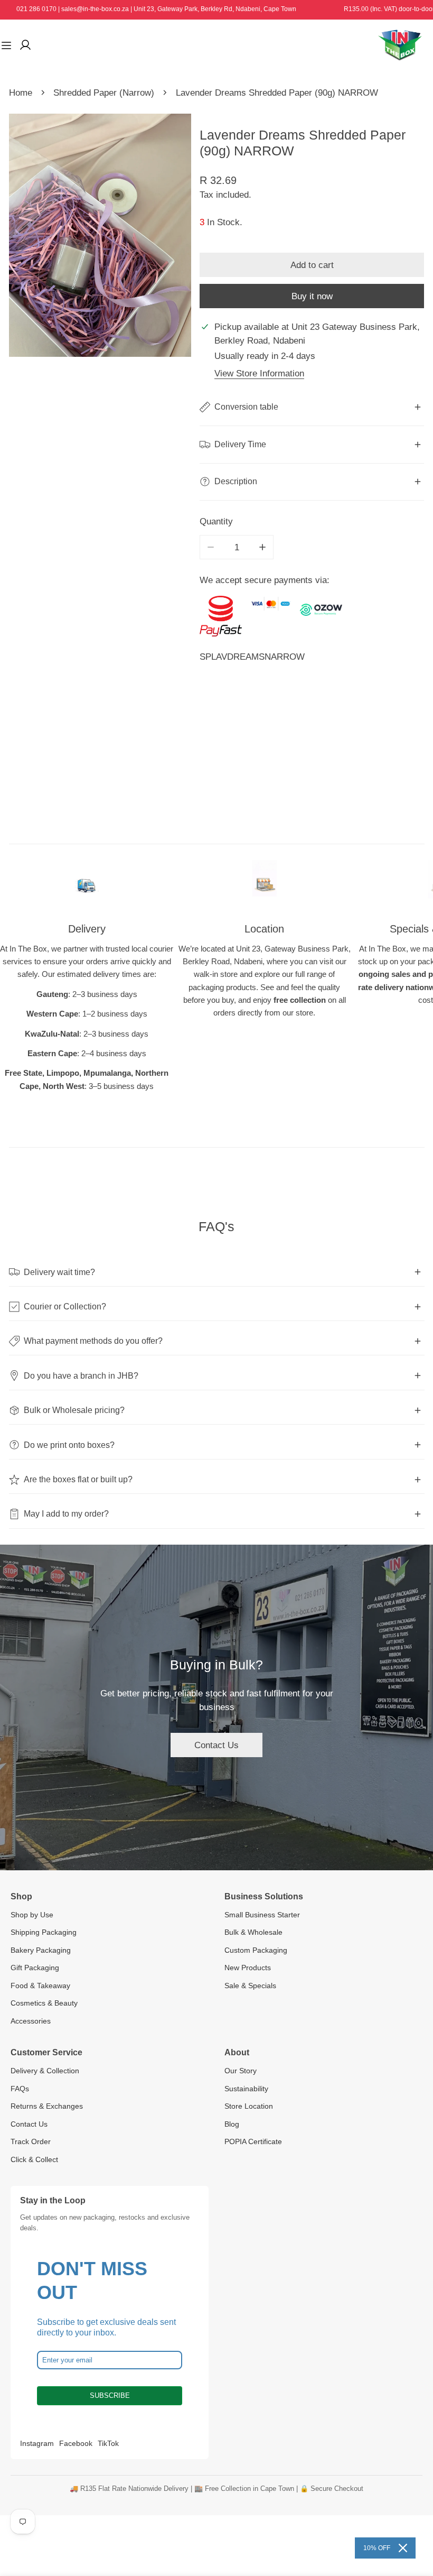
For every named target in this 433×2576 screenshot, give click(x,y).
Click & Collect (34, 2159)
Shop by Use (32, 1915)
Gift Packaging (35, 1968)
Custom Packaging (256, 1950)
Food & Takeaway (40, 1986)
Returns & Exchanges (47, 2106)
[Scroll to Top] (413, 2519)
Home (21, 93)
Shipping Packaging (44, 1932)
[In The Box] (400, 45)
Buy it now (312, 296)
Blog (232, 2124)
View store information (259, 373)
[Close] (403, 2548)
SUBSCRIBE (110, 2395)
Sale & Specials (250, 1986)
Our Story (241, 2071)
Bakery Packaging (41, 1950)
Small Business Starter (262, 1915)
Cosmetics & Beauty (44, 2003)
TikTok (108, 2443)
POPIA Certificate (253, 2141)
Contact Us (216, 1745)
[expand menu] (6, 45)
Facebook (76, 2443)
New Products (248, 1968)
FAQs (20, 2089)
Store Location (249, 2106)
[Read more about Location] (265, 884)
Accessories (31, 2021)
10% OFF (377, 2548)
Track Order (31, 2141)
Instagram (37, 2443)
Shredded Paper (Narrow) (104, 93)
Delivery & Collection (45, 2071)
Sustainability (246, 2089)
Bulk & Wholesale (253, 1932)
